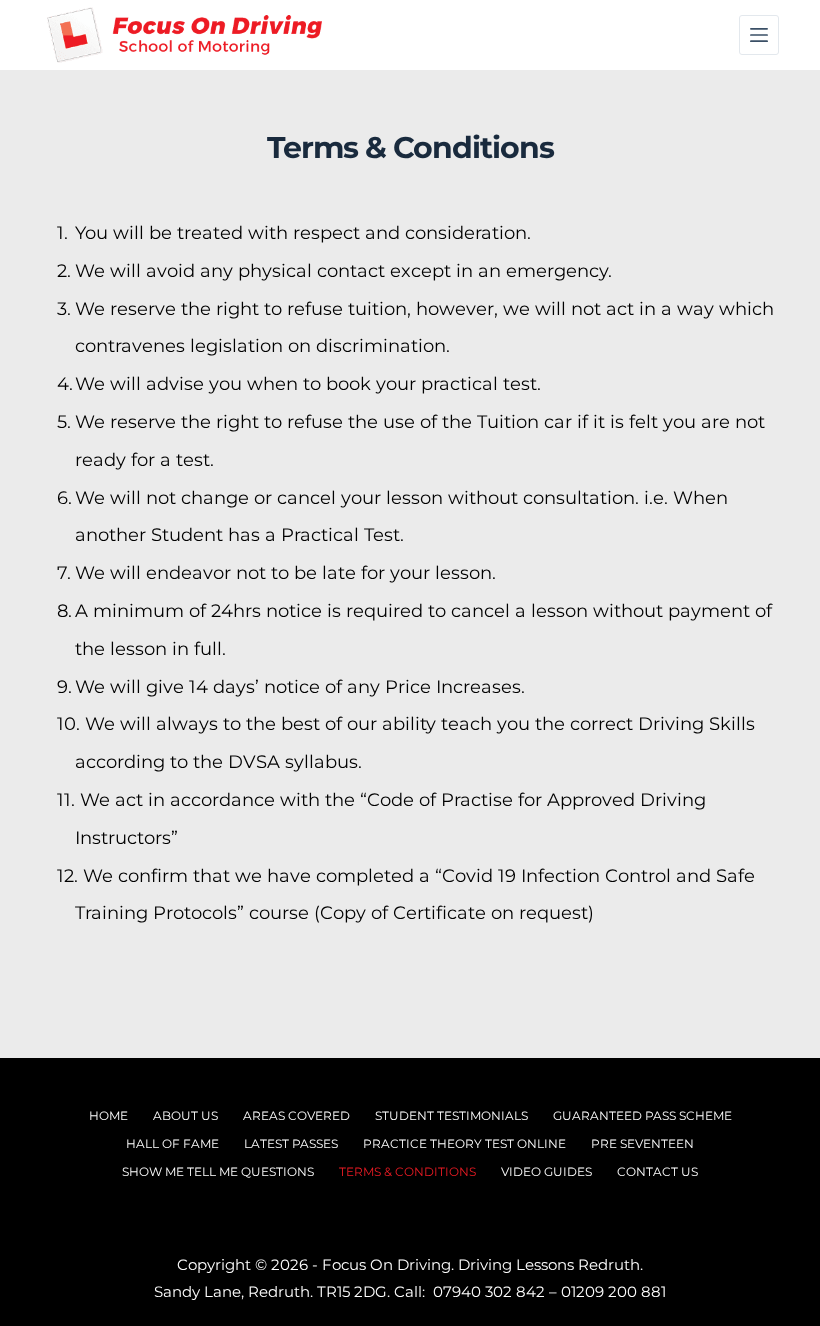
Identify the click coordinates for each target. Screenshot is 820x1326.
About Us (185, 1115)
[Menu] (759, 35)
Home (108, 1115)
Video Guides (546, 1171)
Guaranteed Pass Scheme (642, 1115)
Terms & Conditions (407, 1171)
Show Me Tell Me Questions (218, 1171)
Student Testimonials (451, 1115)
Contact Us (657, 1171)
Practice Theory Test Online (464, 1143)
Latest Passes (291, 1143)
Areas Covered (296, 1115)
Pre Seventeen (642, 1143)
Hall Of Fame (172, 1143)
